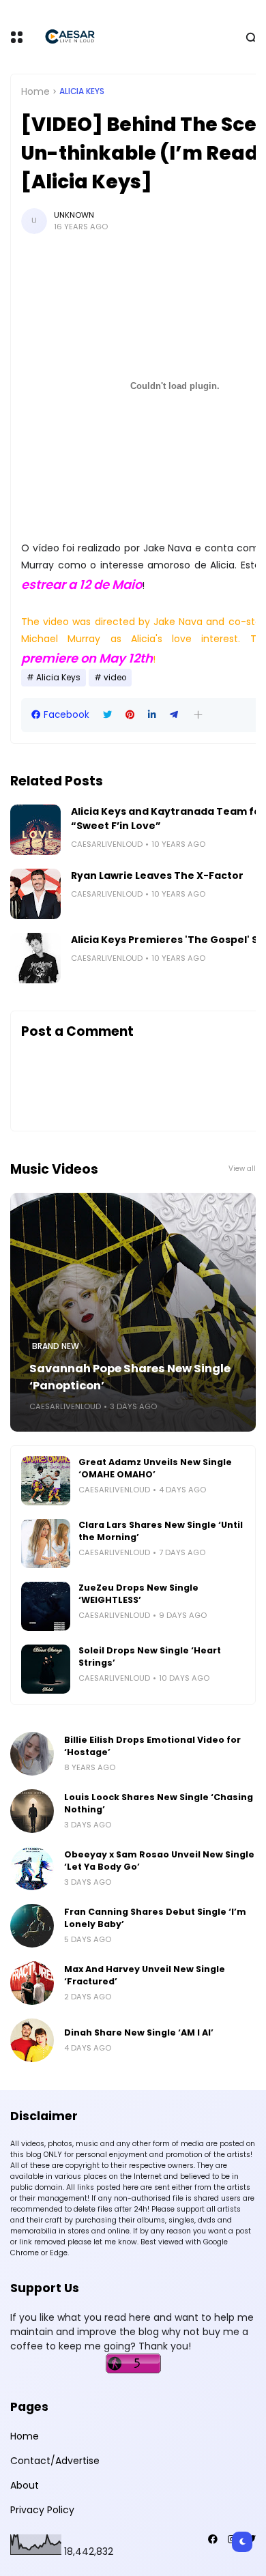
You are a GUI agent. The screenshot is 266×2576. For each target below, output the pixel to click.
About (25, 2485)
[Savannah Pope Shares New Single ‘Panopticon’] (133, 1312)
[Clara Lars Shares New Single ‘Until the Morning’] (46, 1544)
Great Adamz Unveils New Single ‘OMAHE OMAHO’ (155, 1468)
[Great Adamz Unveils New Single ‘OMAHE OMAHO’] (46, 1481)
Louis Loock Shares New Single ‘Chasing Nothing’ (159, 1803)
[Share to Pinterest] (130, 715)
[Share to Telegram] (174, 715)
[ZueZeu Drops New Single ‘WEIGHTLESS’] (46, 1606)
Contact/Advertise (55, 2461)
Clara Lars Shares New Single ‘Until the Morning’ (161, 1531)
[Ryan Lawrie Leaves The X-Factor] (35, 894)
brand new (56, 1346)
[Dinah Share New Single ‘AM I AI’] (32, 2040)
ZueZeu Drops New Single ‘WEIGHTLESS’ (138, 1594)
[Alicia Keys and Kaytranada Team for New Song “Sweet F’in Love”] (35, 830)
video (115, 678)
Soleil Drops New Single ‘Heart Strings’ (150, 1656)
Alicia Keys (82, 91)
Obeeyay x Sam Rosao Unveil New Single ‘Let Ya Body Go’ (159, 1861)
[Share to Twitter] (107, 715)
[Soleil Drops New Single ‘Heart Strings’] (46, 1669)
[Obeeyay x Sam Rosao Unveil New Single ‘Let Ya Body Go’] (32, 1868)
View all (242, 1169)
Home (35, 91)
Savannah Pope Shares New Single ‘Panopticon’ (130, 1377)
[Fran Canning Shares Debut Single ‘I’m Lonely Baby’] (32, 1926)
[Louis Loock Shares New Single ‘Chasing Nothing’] (32, 1811)
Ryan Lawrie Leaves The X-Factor (157, 875)
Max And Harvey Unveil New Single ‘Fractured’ (145, 1975)
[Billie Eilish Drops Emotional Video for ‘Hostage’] (32, 1754)
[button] (198, 715)
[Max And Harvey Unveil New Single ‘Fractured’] (32, 1983)
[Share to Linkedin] (152, 715)
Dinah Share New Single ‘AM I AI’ (139, 2032)
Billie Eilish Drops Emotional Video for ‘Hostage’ (152, 1746)
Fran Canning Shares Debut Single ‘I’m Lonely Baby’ (155, 1918)
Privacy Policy (42, 2510)
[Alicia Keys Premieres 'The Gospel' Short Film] (35, 958)
